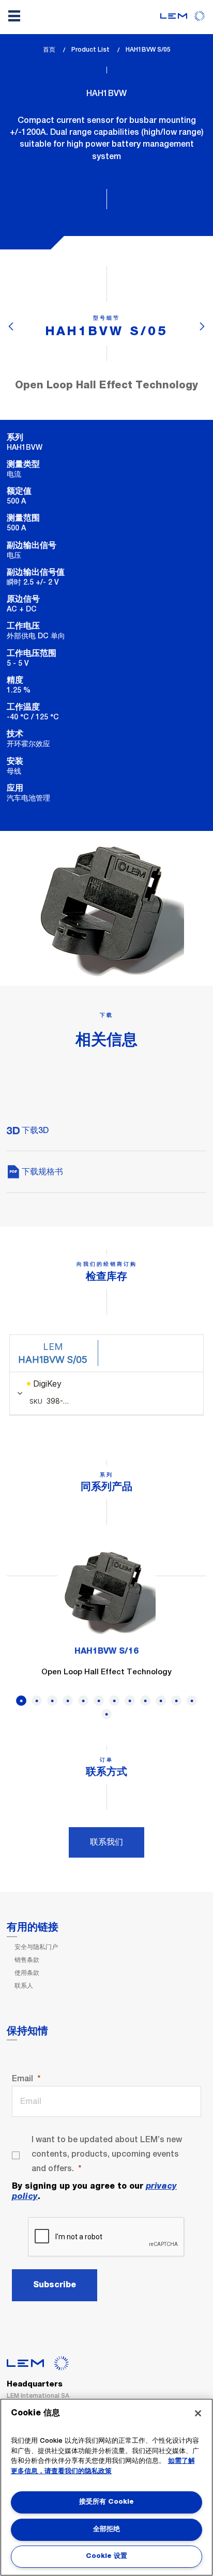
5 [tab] (83, 1701)
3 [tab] (52, 1701)
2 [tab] (37, 1701)
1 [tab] (21, 1701)
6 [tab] (99, 1701)
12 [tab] (192, 1701)
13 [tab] (106, 1714)
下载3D (34, 1130)
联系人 (24, 1986)
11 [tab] (176, 1701)
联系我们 (106, 1842)
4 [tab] (68, 1701)
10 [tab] (161, 1701)
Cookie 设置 (106, 2556)
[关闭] (198, 2413)
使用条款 (27, 1973)
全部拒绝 (106, 2529)
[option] (106, 1616)
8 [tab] (130, 1701)
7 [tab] (114, 1701)
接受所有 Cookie (106, 2502)
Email (22, 2078)
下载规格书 (41, 1172)
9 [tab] (145, 1701)
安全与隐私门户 (36, 1947)
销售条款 (27, 1960)
